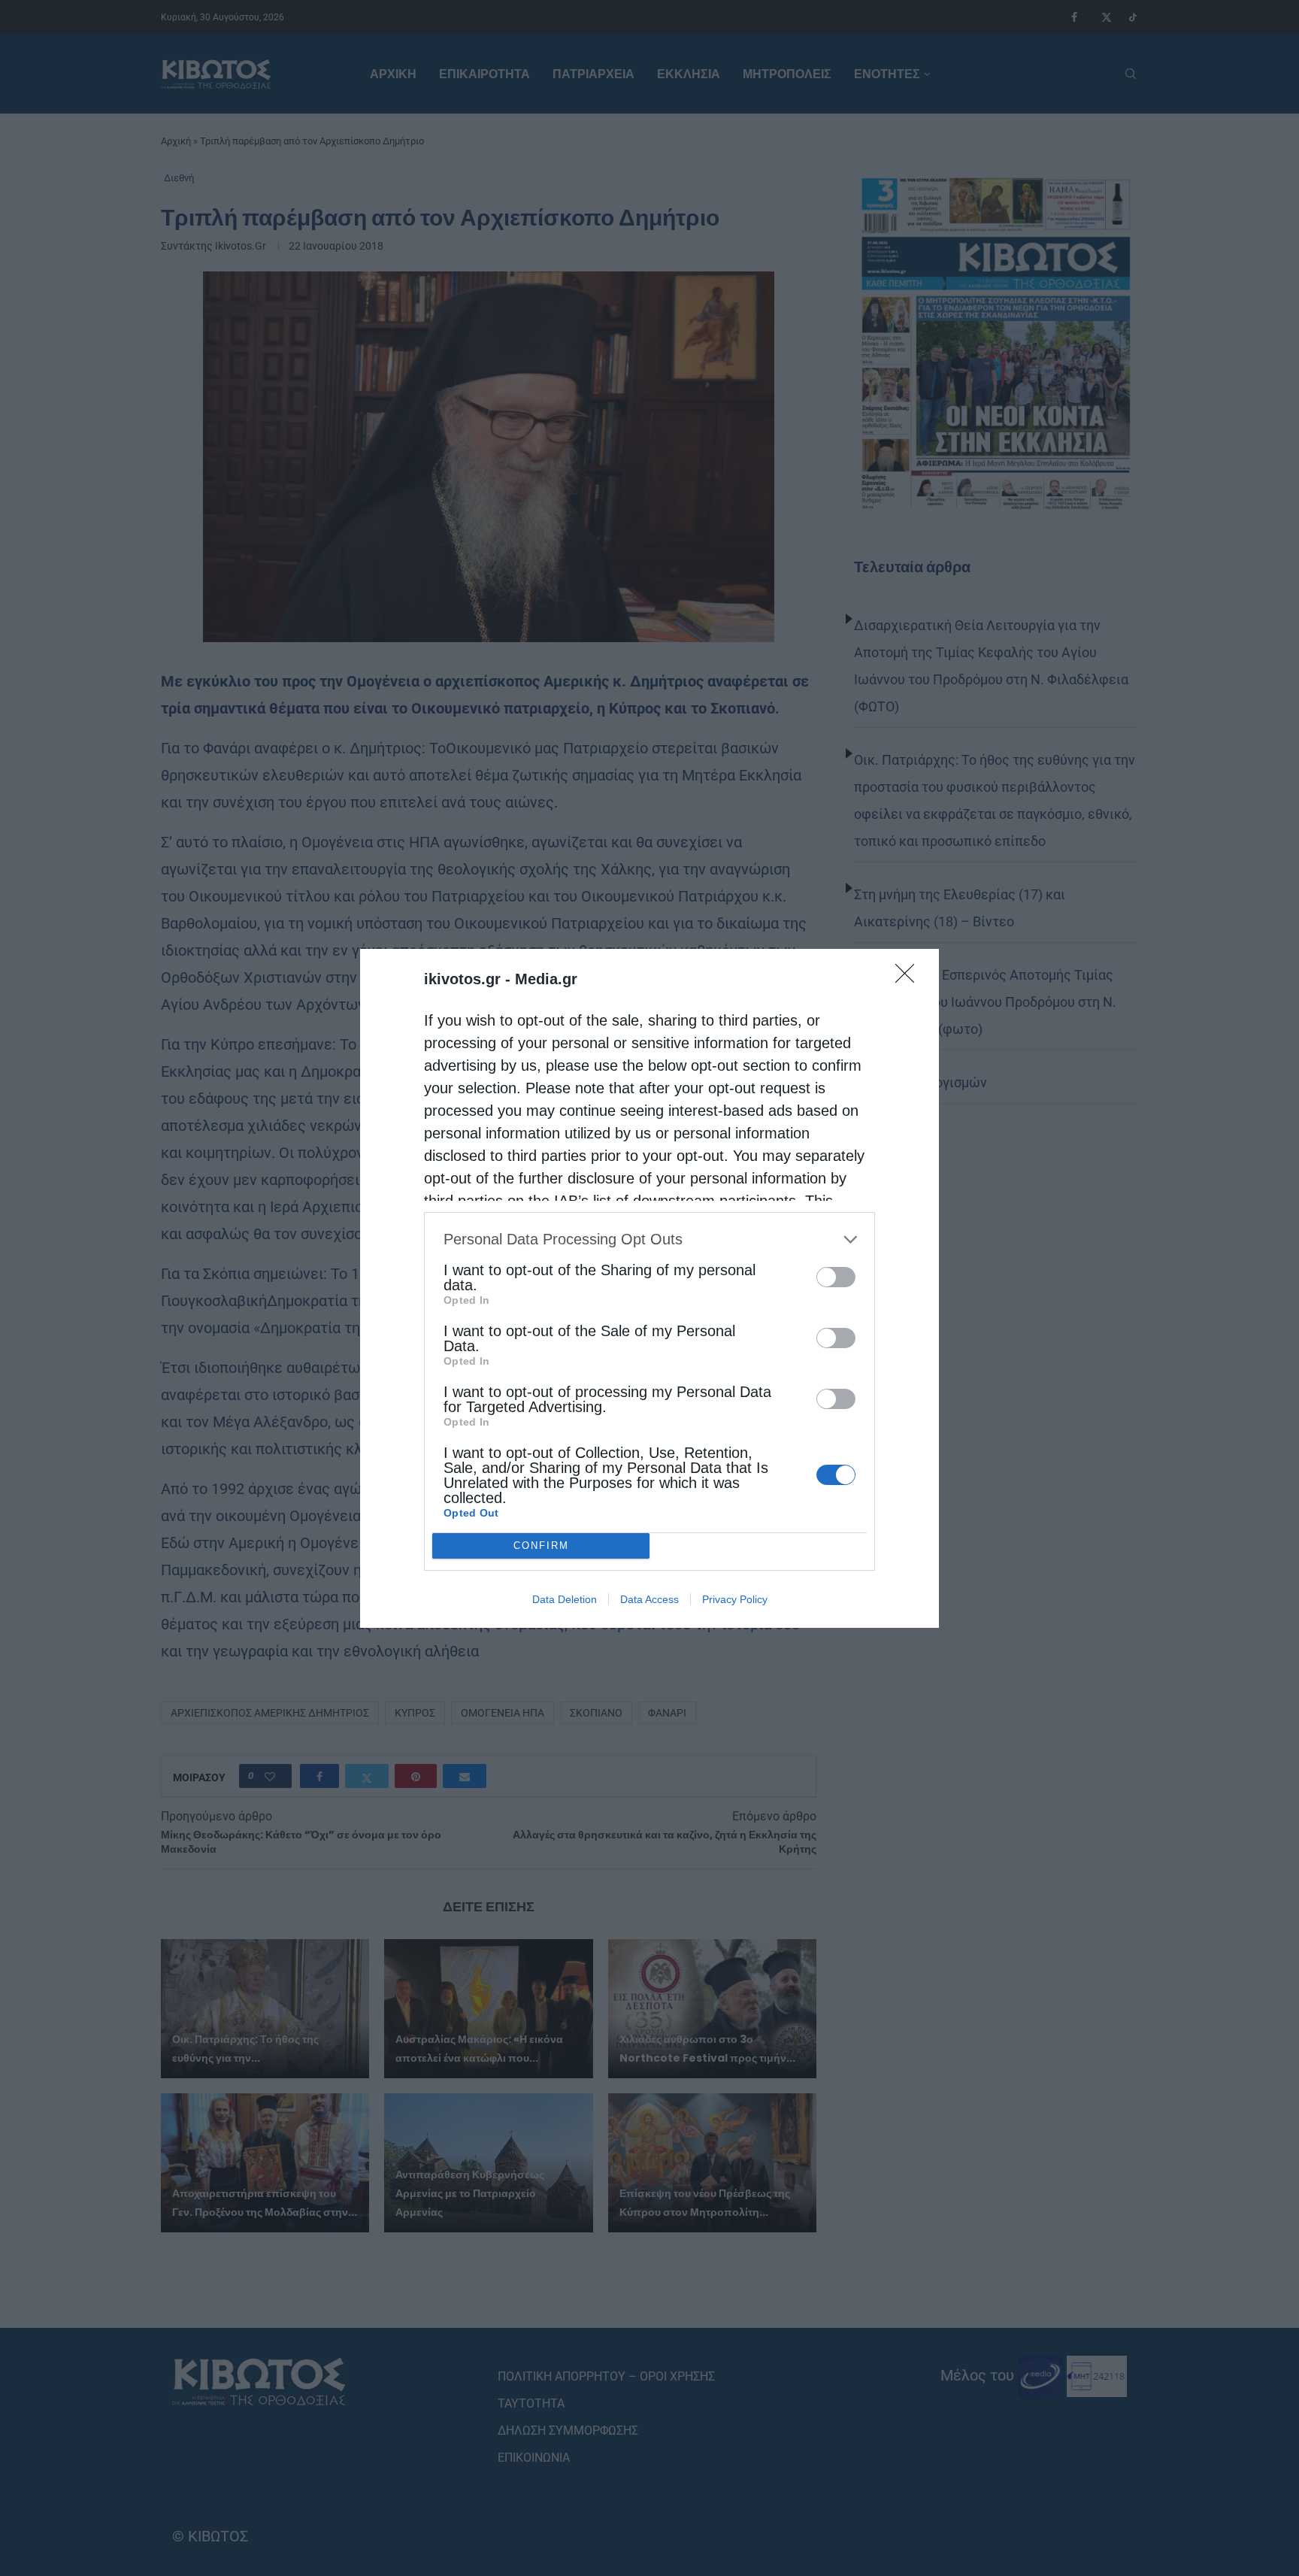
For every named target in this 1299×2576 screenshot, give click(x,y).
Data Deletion (565, 1599)
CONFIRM (541, 1546)
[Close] (910, 978)
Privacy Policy (735, 1599)
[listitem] (649, 1240)
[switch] (836, 1277)
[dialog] (649, 1288)
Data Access (649, 1599)
